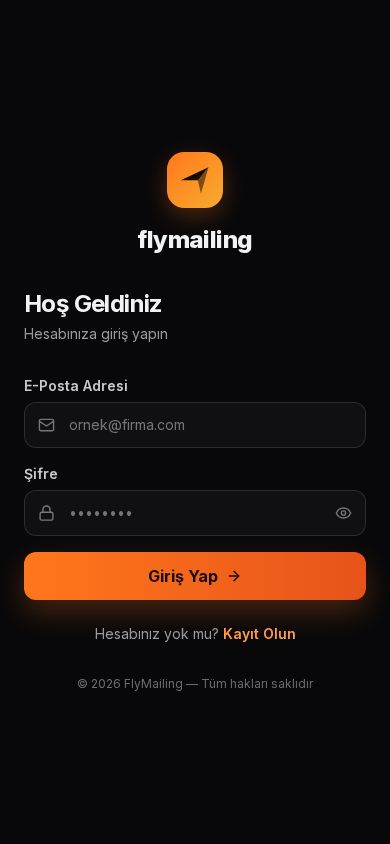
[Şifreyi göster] (343, 513)
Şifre (41, 473)
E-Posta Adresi (76, 385)
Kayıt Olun (259, 633)
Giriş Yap (183, 576)
